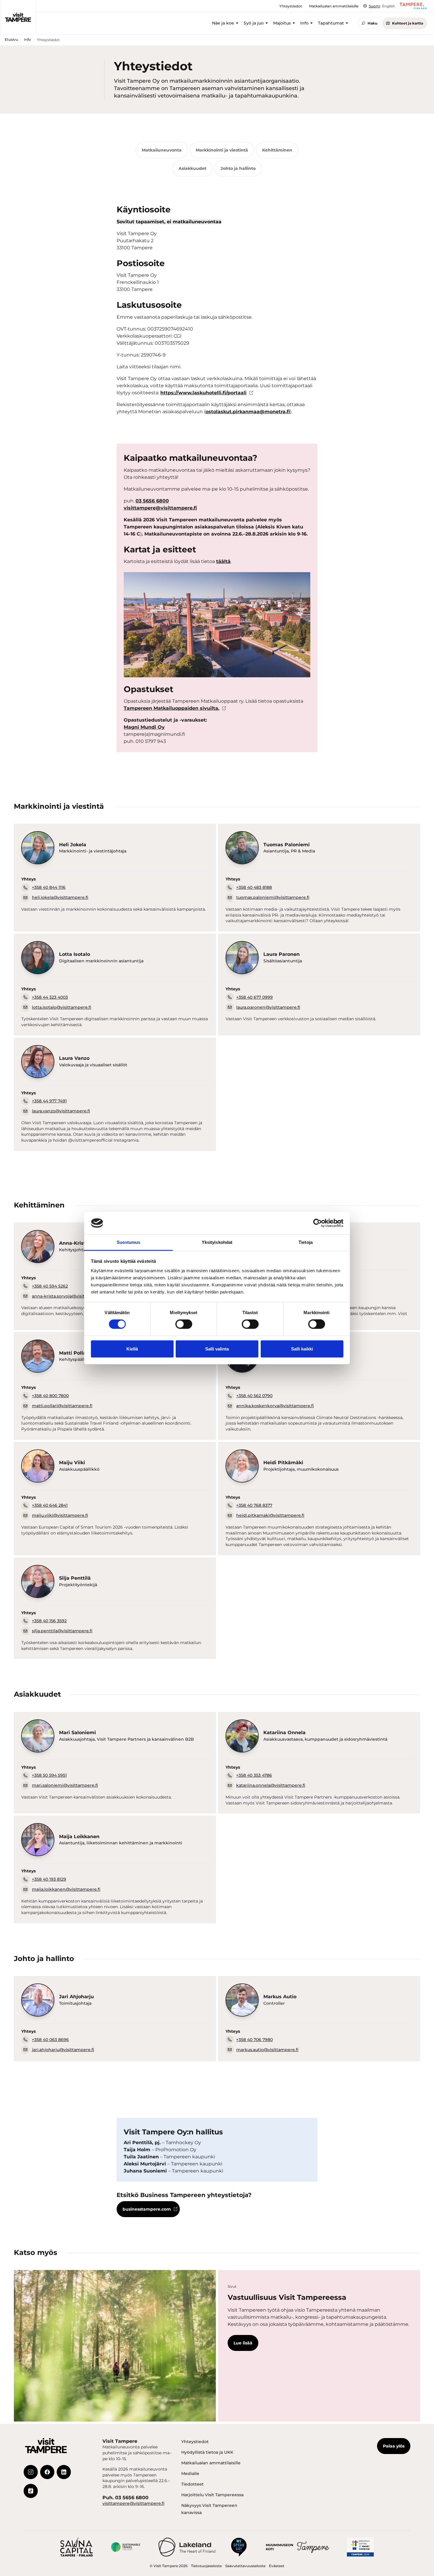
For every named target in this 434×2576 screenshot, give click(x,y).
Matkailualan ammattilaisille (211, 2463)
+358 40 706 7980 (254, 2040)
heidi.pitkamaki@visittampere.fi (270, 1515)
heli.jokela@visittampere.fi (60, 897)
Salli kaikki (302, 1349)
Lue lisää (243, 2343)
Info (27, 39)
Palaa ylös (394, 2446)
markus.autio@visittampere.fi (267, 2050)
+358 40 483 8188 (254, 887)
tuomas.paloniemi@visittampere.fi (273, 897)
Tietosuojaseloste (206, 2566)
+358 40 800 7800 (50, 1396)
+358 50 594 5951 (49, 1775)
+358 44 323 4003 (50, 997)
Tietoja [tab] (306, 1242)
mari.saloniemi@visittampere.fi (65, 1785)
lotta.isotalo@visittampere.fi (62, 1007)
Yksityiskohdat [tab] (217, 1242)
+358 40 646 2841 (50, 1505)
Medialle (190, 2474)
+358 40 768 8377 (254, 1505)
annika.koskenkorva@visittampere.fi (275, 1406)
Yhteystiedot (195, 2442)
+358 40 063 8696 (50, 2040)
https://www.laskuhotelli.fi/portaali (203, 393)
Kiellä (132, 1349)
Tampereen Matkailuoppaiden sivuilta (171, 708)
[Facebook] (47, 2472)
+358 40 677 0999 (254, 997)
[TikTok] (31, 2491)
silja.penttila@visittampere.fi (62, 1631)
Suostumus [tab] (129, 1242)
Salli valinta (217, 1349)
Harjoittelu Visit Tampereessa (212, 2495)
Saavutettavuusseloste (245, 2566)
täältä (223, 561)
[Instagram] (31, 2472)
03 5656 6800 (152, 501)
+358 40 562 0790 (254, 1396)
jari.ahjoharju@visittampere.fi (63, 2050)
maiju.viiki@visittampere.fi (60, 1515)
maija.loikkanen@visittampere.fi (66, 1889)
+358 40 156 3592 (49, 1621)
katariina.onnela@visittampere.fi (271, 1785)
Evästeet (277, 2566)
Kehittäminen (277, 150)
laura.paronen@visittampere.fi (268, 1007)
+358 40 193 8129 (49, 1879)
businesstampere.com (147, 2209)
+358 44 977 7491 (49, 1101)
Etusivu (11, 39)
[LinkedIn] (64, 2472)
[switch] (184, 1324)
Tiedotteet (192, 2484)
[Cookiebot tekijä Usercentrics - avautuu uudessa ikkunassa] (318, 1223)
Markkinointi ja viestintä (222, 150)
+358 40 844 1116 (49, 887)
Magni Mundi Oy (144, 727)
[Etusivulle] (18, 17)
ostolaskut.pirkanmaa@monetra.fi (248, 412)
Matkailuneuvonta (162, 150)
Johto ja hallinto (238, 168)
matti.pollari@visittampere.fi (62, 1406)
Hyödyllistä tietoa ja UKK (207, 2452)
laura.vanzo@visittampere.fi (61, 1111)
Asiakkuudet (192, 168)
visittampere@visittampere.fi (160, 508)
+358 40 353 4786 (254, 1775)
